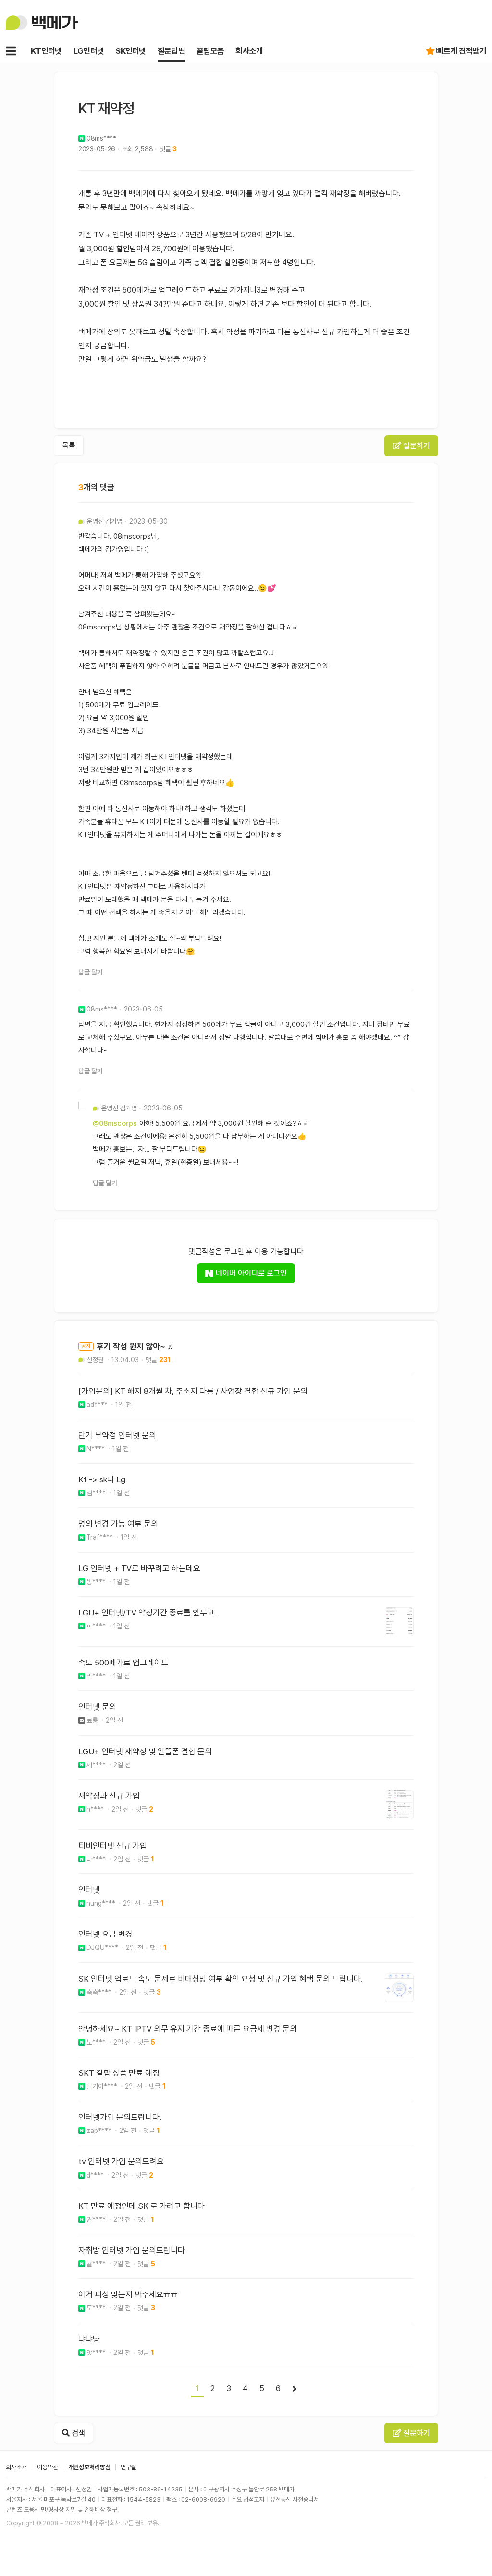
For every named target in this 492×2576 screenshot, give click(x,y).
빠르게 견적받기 (461, 51)
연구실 (129, 2467)
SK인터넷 (131, 51)
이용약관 (48, 2467)
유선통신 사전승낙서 (295, 2499)
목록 (69, 445)
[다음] (295, 2389)
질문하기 (416, 446)
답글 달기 (91, 972)
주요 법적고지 (248, 2499)
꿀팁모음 (210, 51)
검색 (77, 2433)
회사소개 (249, 51)
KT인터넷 (46, 51)
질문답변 (171, 51)
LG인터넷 (89, 51)
